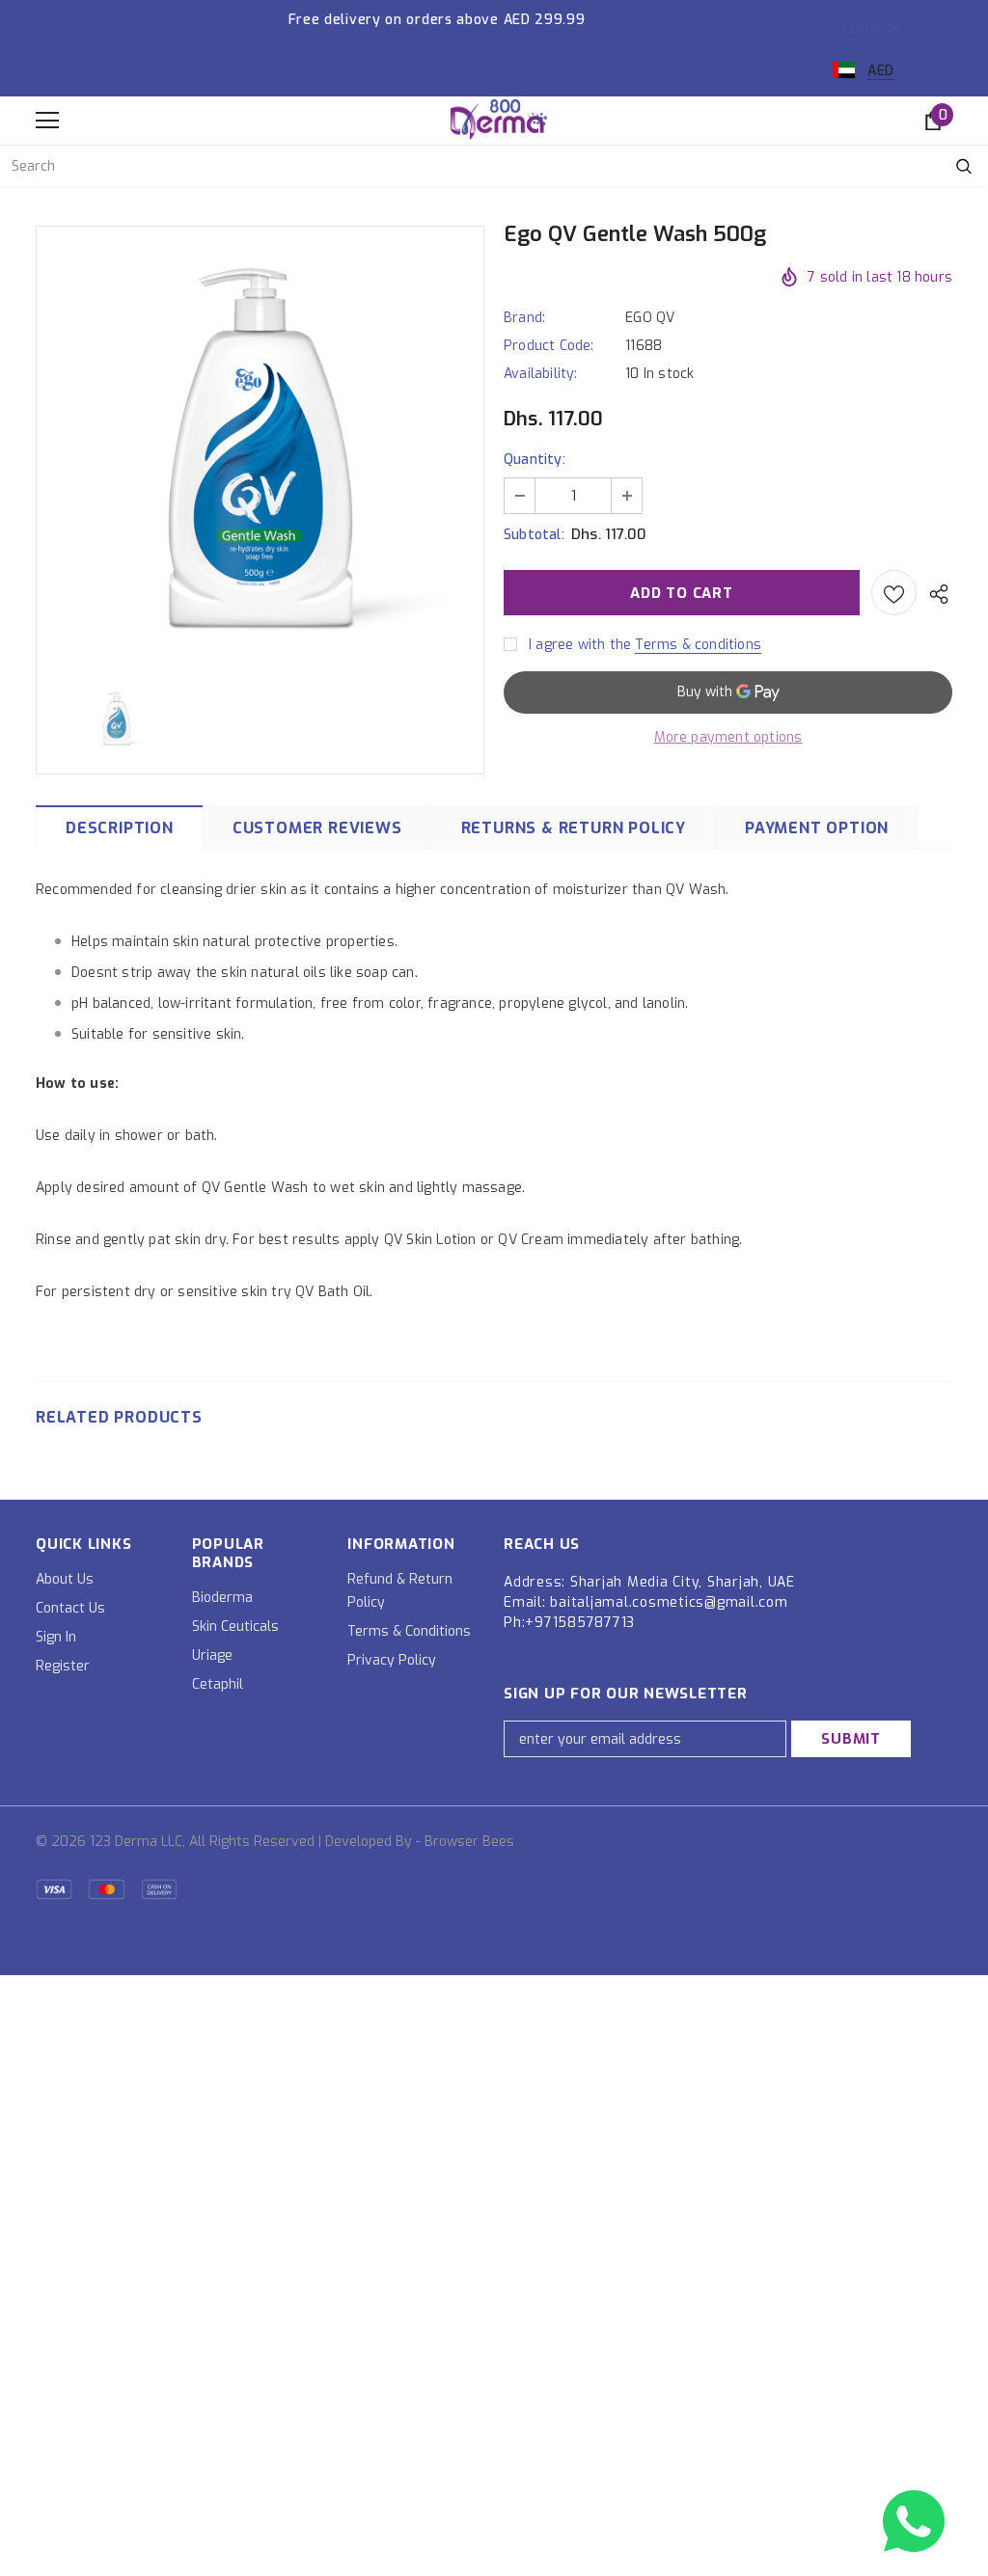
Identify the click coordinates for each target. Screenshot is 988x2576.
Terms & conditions (698, 645)
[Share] (934, 593)
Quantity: (535, 460)
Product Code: (549, 346)
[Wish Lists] (894, 593)
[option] (260, 447)
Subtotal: (534, 535)
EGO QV (650, 318)
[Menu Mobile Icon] (47, 121)
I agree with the (580, 645)
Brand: (524, 318)
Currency (871, 27)
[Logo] (499, 120)
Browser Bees (469, 1842)
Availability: (541, 374)
